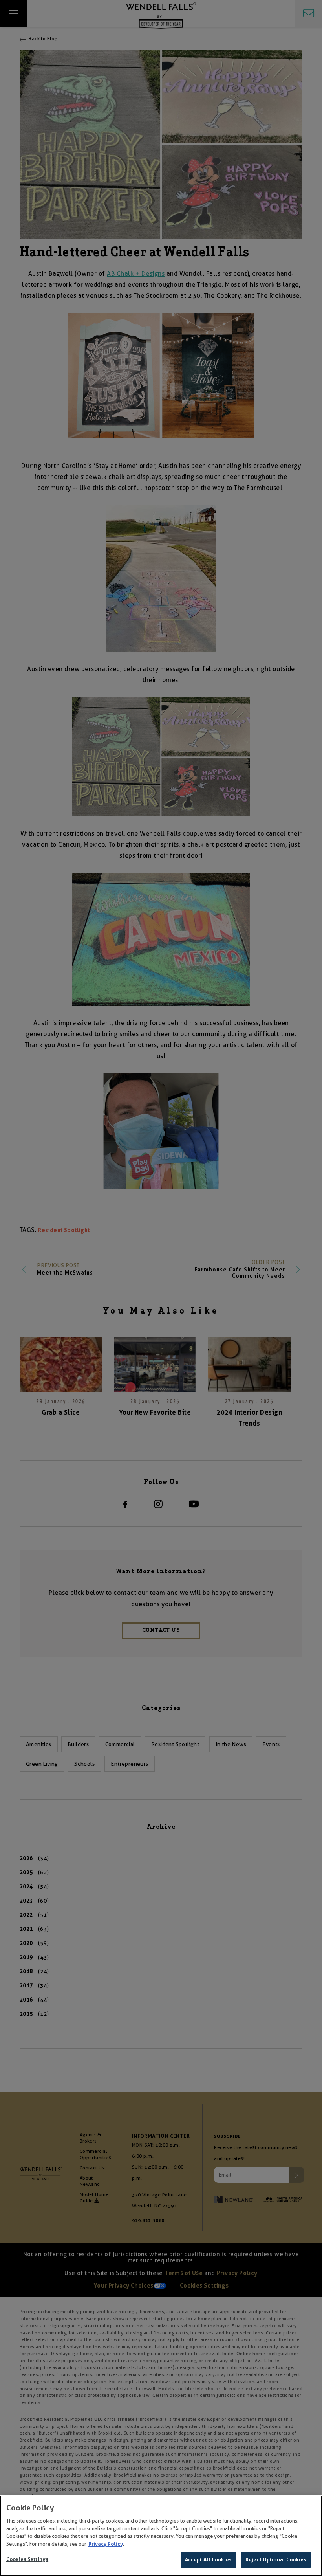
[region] (161, 2536)
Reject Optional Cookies (276, 2560)
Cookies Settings (27, 2559)
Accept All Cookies (208, 2560)
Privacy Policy (106, 2544)
